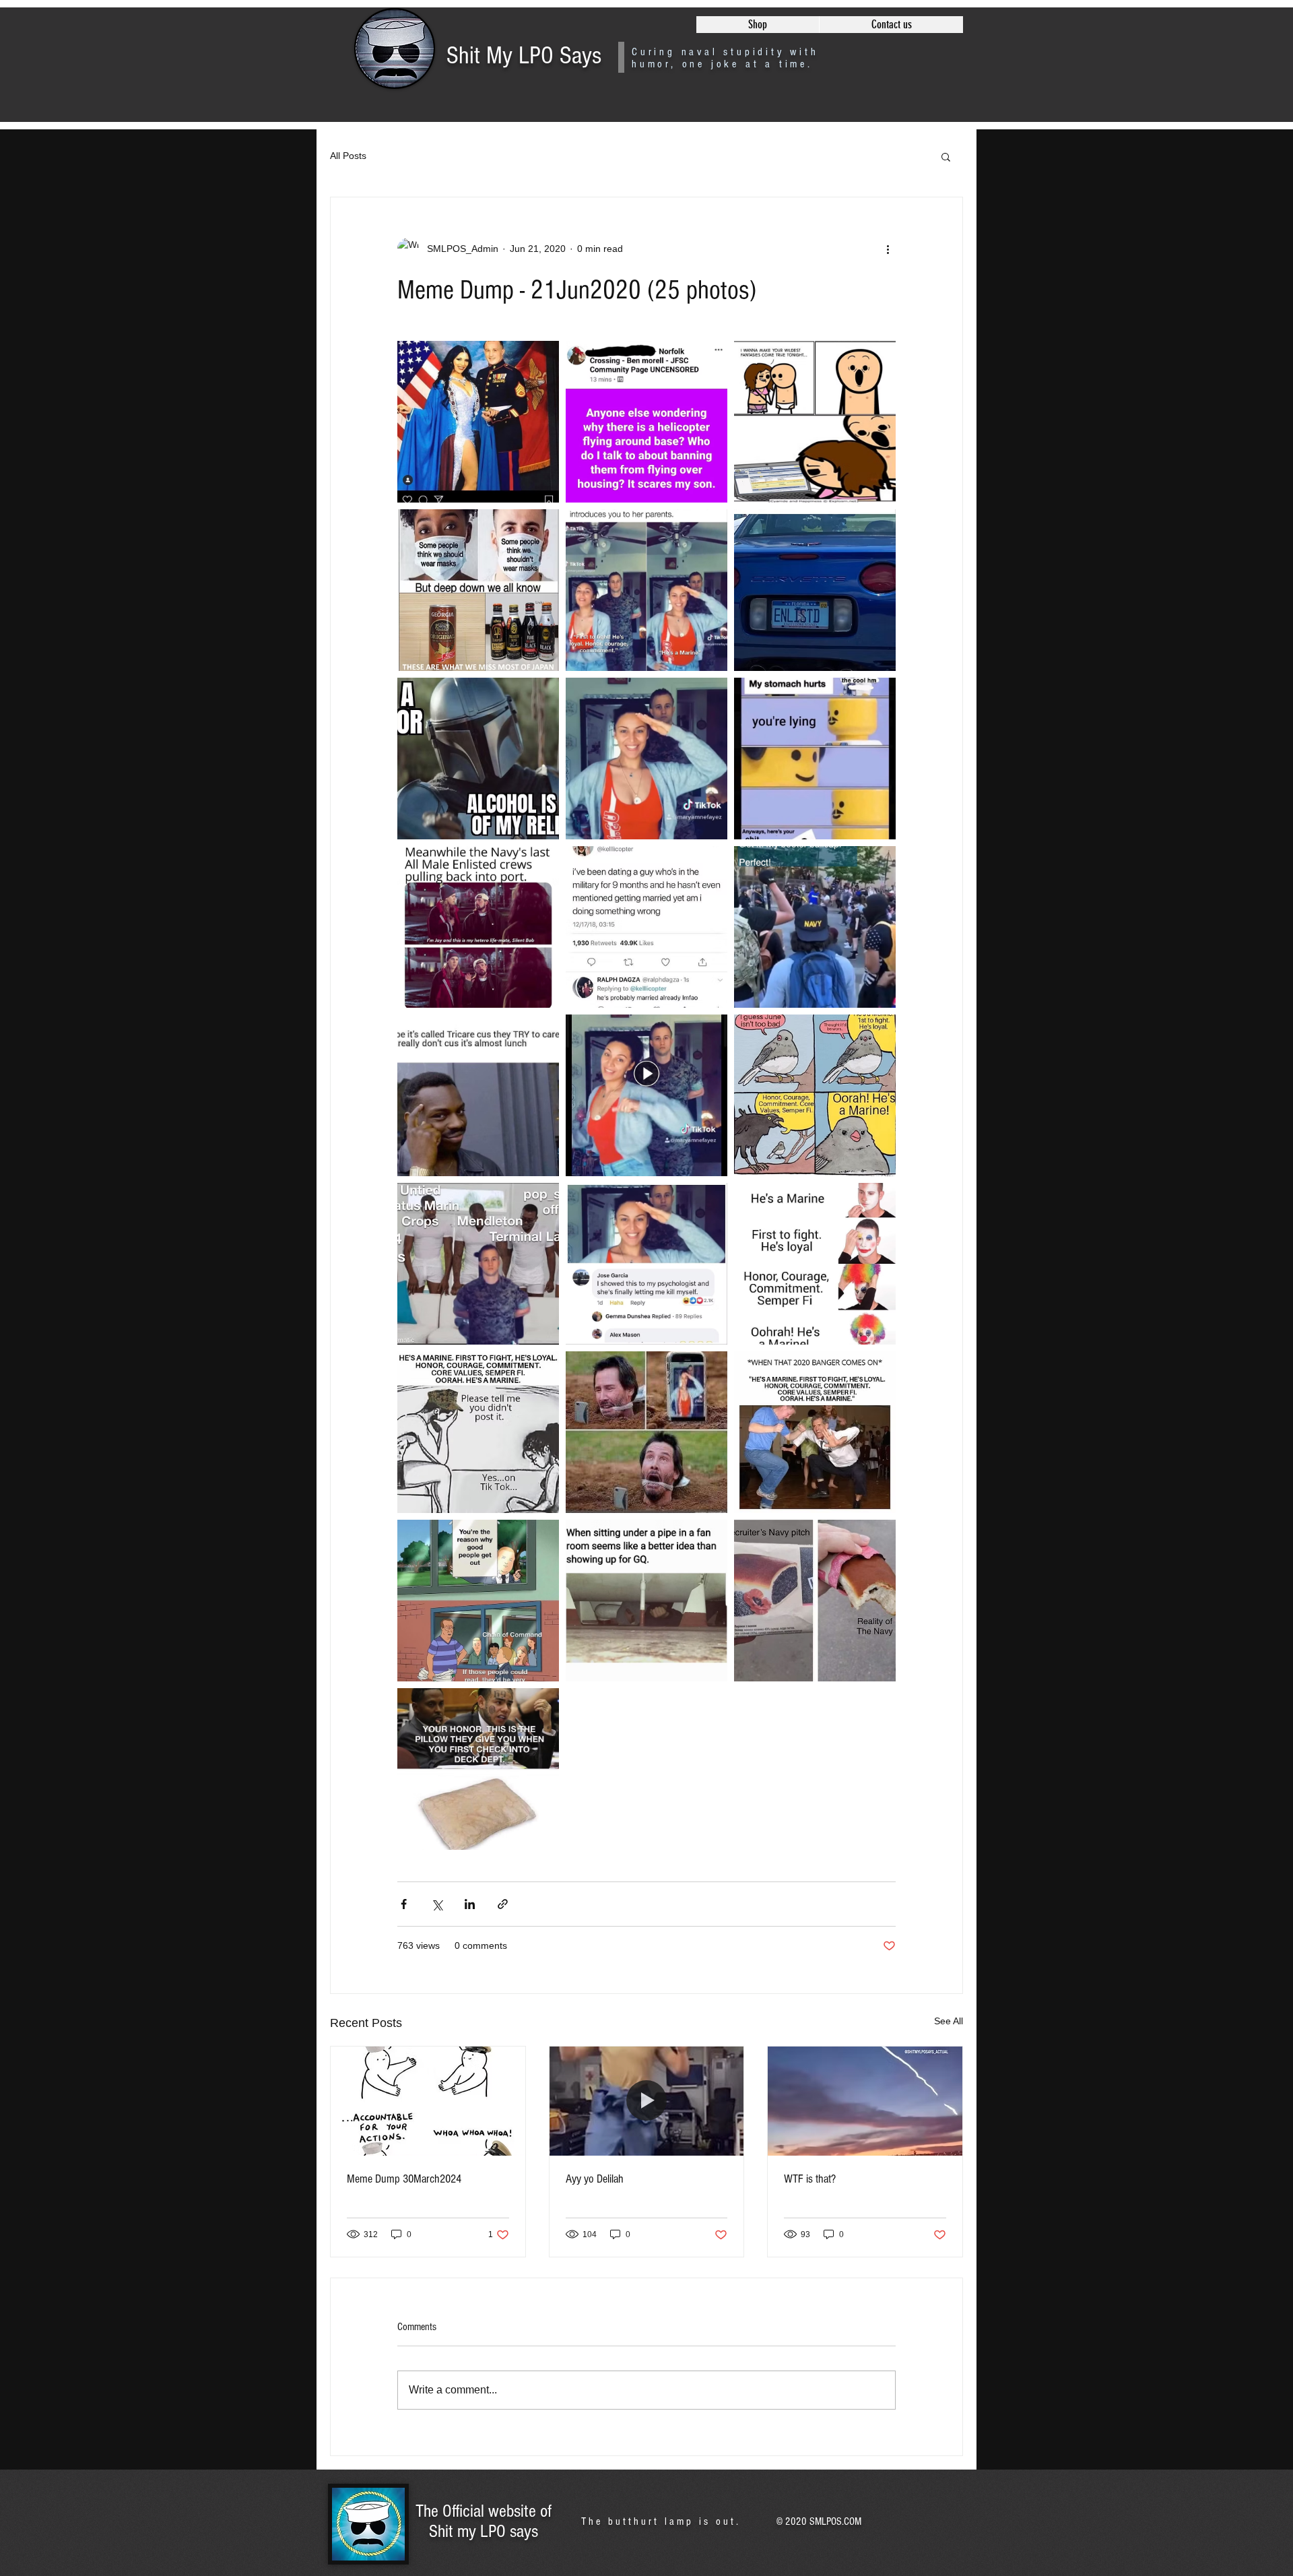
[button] (946, 156)
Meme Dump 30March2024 (404, 2179)
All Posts (348, 156)
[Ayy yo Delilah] (647, 2101)
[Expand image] (478, 422)
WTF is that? (810, 2179)
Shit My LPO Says (524, 56)
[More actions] (888, 249)
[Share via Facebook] (404, 1904)
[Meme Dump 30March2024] (428, 2101)
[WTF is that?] (865, 2101)
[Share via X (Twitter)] (437, 1904)
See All (949, 2021)
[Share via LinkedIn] (470, 1904)
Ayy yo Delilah (595, 2179)
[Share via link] (503, 1904)
